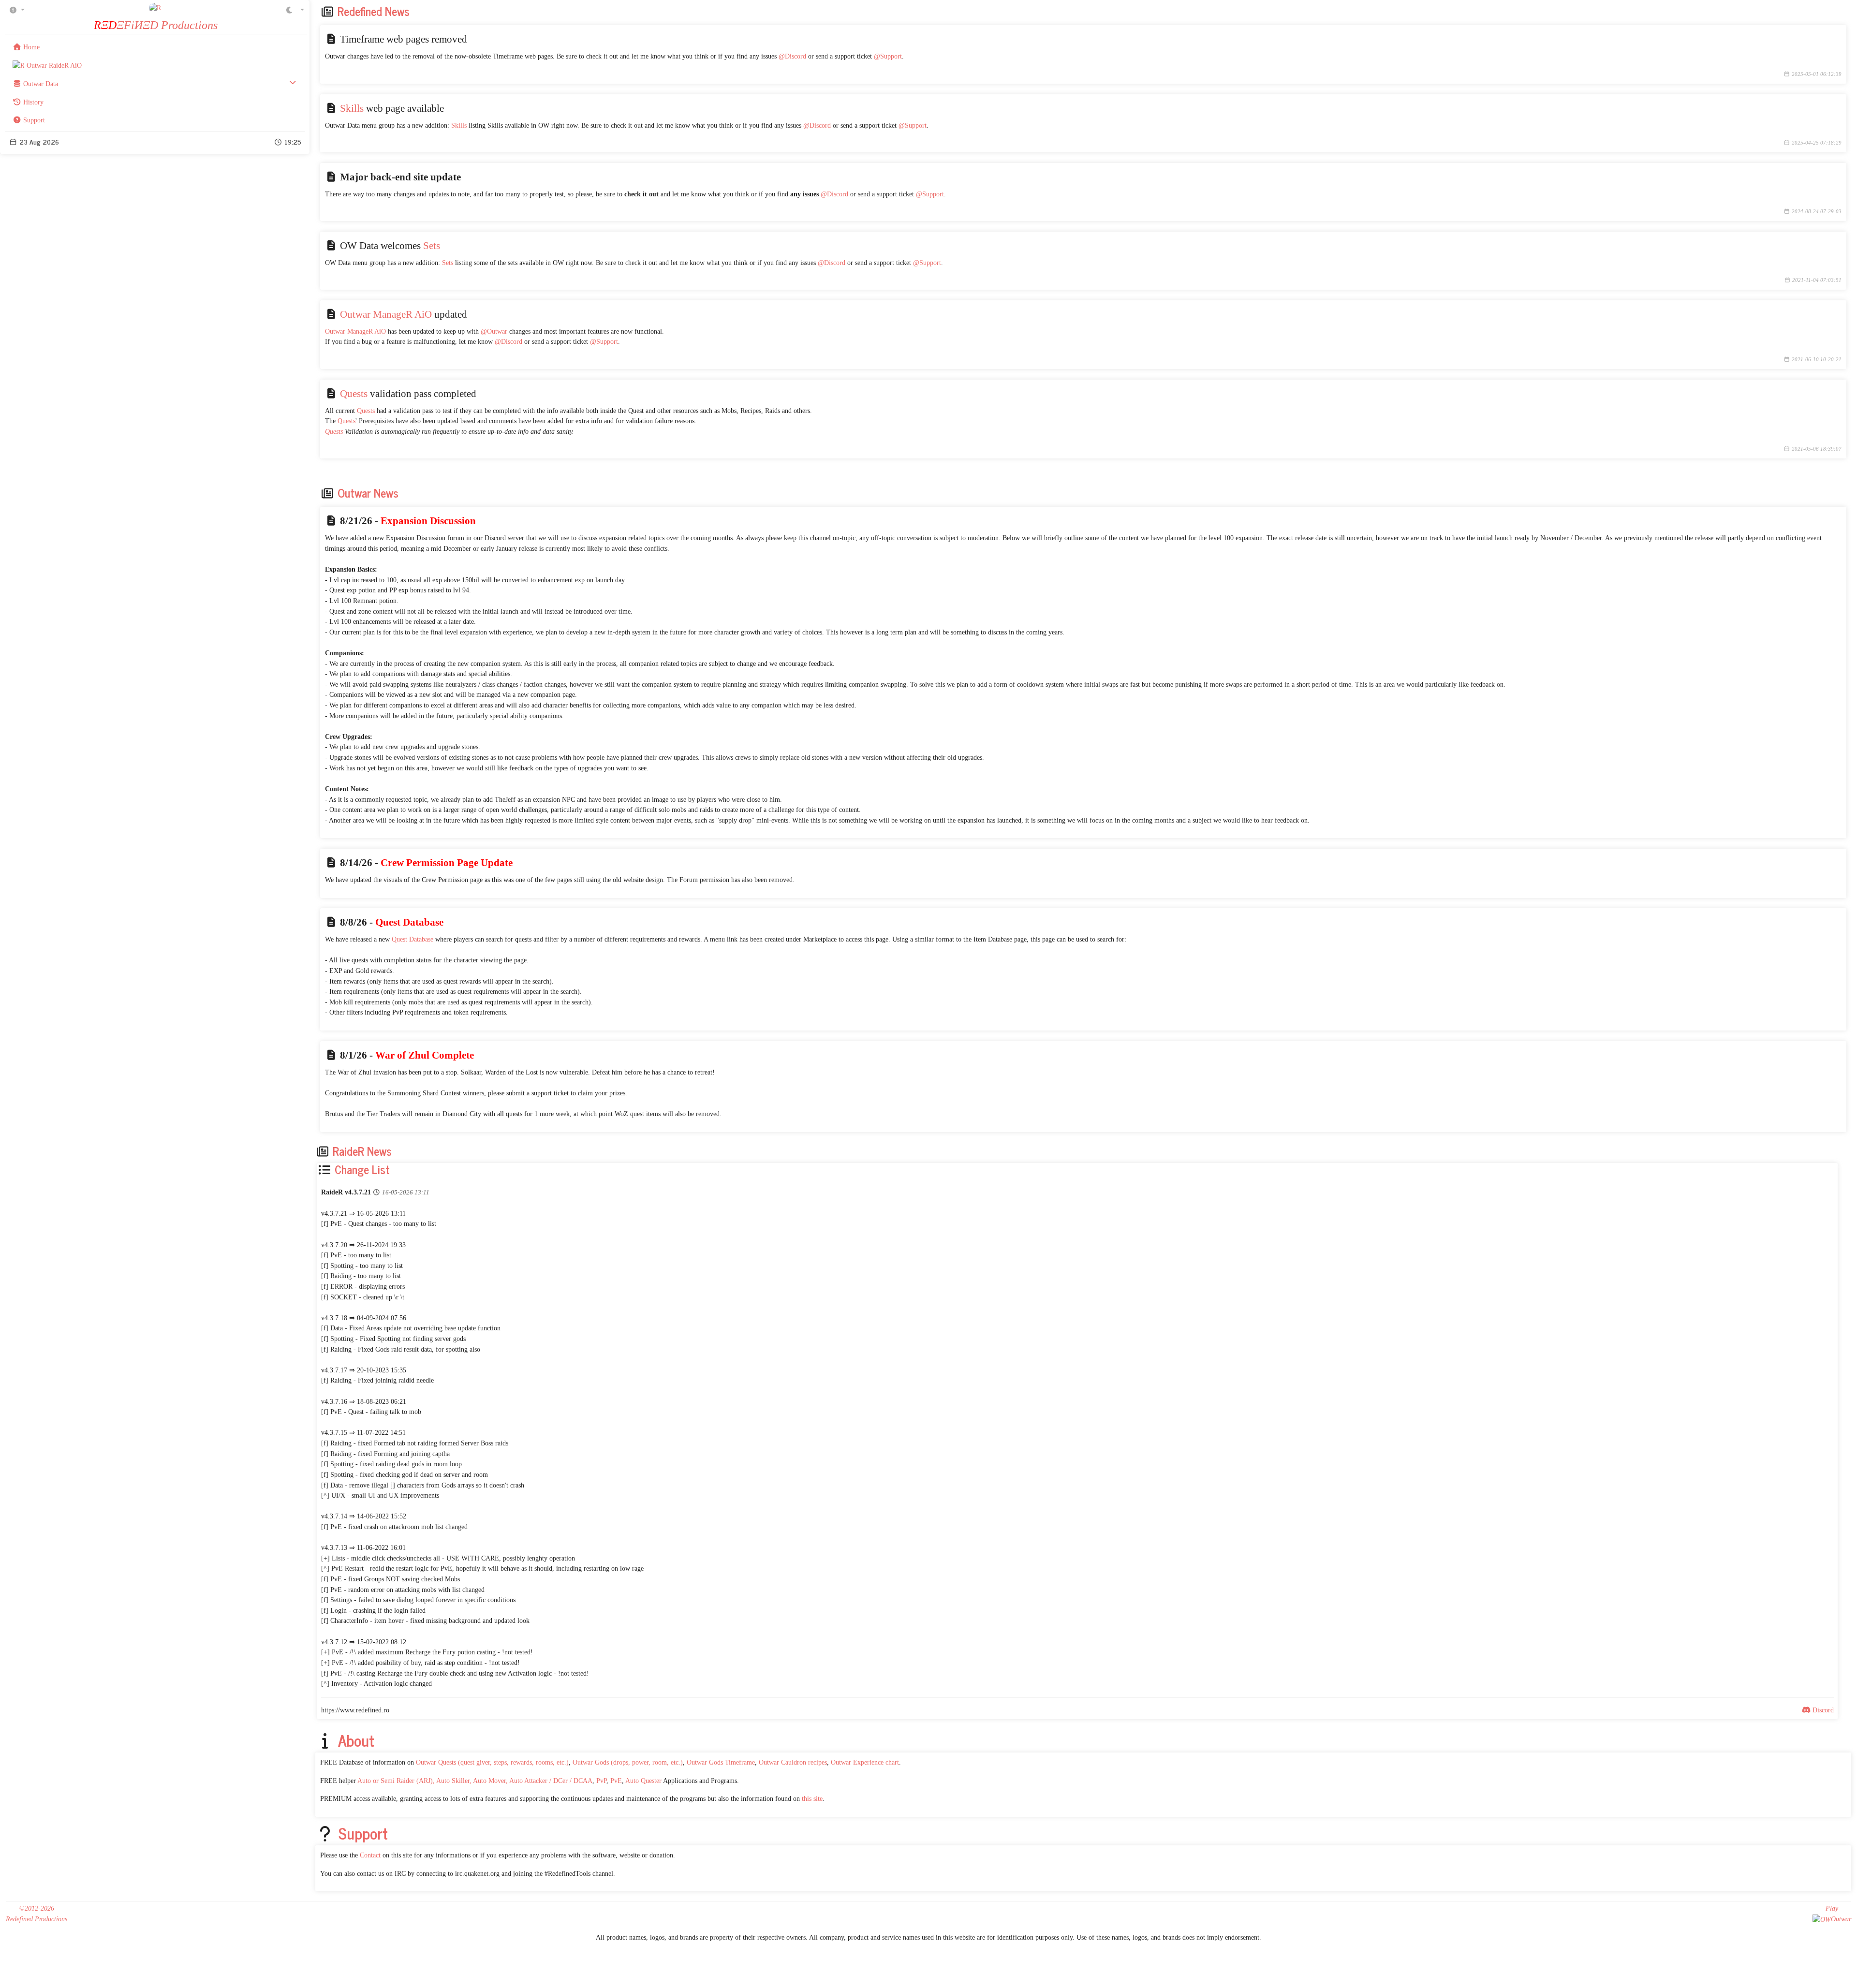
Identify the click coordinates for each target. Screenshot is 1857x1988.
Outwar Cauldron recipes (793, 1762)
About (356, 1740)
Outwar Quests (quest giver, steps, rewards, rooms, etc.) (492, 1762)
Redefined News (374, 11)
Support (363, 1833)
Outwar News (368, 493)
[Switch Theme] (302, 9)
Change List (361, 1169)
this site (812, 1798)
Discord (1822, 1710)
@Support (888, 56)
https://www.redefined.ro (355, 1710)
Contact (370, 1855)
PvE (616, 1781)
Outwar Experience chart (865, 1762)
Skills (352, 108)
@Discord (792, 56)
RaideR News (362, 1151)
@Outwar (494, 331)
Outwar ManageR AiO (386, 314)
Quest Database (413, 939)
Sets (432, 246)
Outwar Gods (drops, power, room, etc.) (628, 1762)
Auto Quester (643, 1781)
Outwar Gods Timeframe (721, 1762)
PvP (601, 1781)
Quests (354, 394)
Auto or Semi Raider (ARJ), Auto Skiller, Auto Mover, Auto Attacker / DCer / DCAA (475, 1781)
